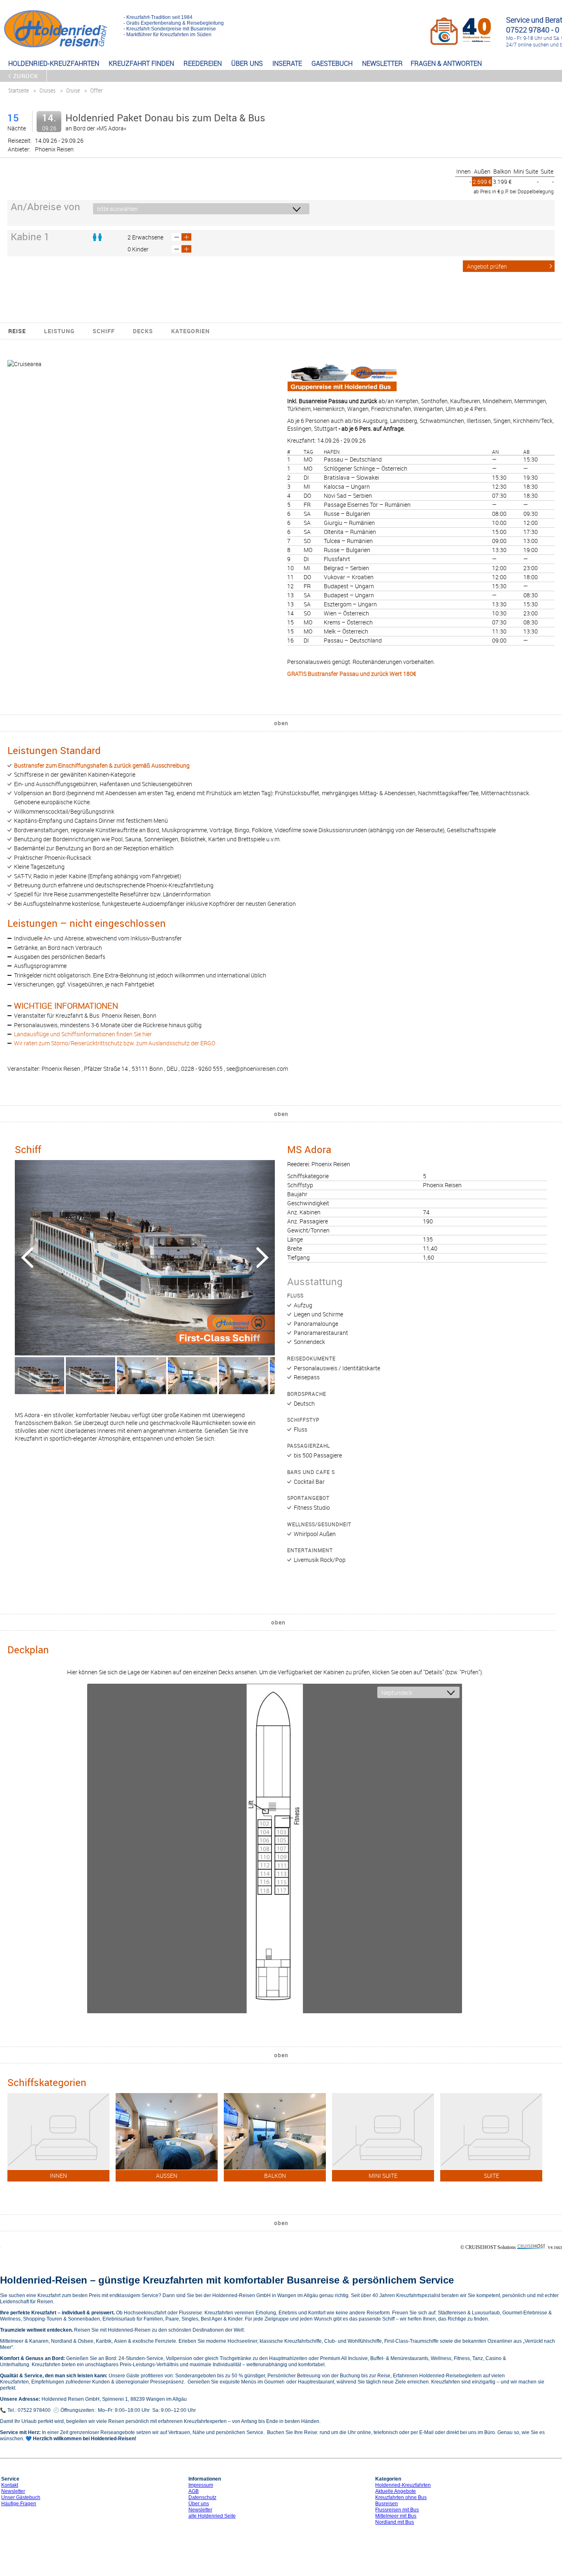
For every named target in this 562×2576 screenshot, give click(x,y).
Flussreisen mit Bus (397, 2510)
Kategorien (190, 331)
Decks (143, 331)
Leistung (59, 331)
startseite (19, 90)
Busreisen (387, 2504)
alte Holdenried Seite (212, 2516)
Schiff (104, 331)
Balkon (502, 171)
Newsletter (13, 2491)
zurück (26, 76)
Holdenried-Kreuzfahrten (403, 2485)
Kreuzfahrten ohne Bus (401, 2497)
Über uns (199, 2504)
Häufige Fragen (19, 2504)
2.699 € (482, 182)
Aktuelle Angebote (396, 2491)
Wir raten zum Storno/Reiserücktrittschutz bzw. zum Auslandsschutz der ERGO (115, 1043)
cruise (73, 90)
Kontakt (10, 2485)
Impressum (201, 2485)
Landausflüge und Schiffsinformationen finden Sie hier (83, 1034)
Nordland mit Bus (395, 2522)
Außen (482, 171)
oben (281, 723)
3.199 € (502, 182)
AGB (194, 2491)
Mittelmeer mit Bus (396, 2516)
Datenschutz (202, 2497)
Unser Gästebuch (21, 2497)
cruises (48, 90)
